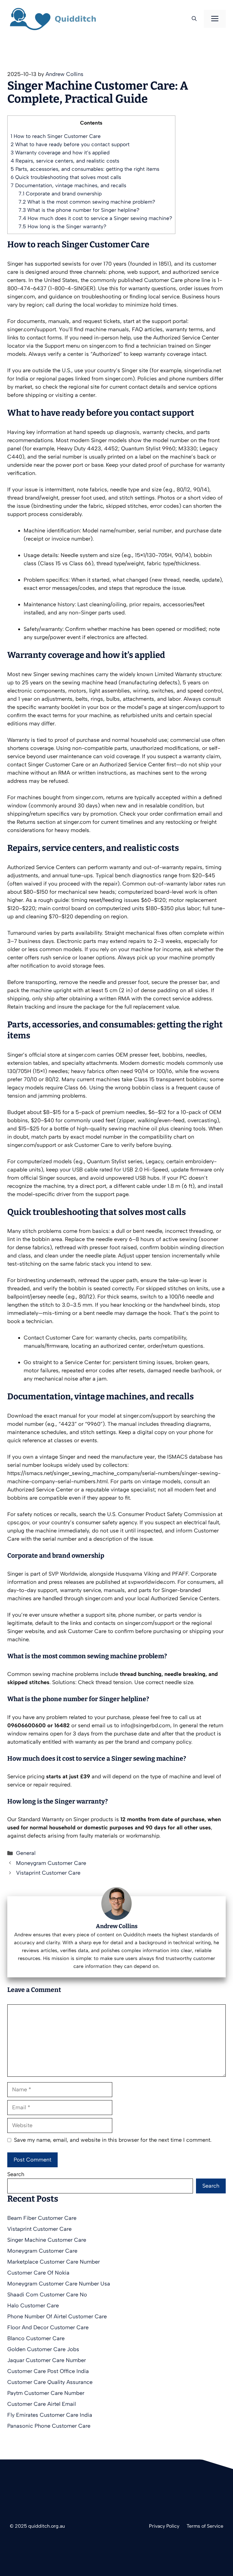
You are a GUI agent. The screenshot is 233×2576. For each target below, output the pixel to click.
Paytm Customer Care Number (46, 2393)
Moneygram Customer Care (51, 1863)
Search (16, 2174)
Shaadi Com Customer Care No (47, 2295)
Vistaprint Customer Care (48, 1873)
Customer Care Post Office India (48, 2371)
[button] (194, 19)
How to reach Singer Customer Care (56, 136)
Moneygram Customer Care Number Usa (59, 2284)
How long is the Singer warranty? (62, 226)
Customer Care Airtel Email (42, 2404)
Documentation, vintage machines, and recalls (68, 185)
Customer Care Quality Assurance (50, 2382)
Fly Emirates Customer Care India (50, 2415)
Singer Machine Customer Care (47, 2240)
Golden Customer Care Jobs (43, 2349)
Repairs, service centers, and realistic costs (65, 161)
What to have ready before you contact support (70, 144)
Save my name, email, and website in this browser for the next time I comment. (113, 2140)
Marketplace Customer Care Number (54, 2262)
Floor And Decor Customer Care (48, 2327)
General (26, 1853)
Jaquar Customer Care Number (47, 2360)
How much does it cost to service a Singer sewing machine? (95, 218)
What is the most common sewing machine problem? (87, 202)
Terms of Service (205, 2526)
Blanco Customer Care (36, 2338)
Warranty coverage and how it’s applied (60, 153)
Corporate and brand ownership (60, 194)
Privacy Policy (164, 2526)
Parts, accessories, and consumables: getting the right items (85, 169)
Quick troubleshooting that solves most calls (66, 177)
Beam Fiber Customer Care (42, 2218)
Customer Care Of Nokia (38, 2273)
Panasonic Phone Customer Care (49, 2426)
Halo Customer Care (33, 2306)
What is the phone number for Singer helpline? (79, 210)
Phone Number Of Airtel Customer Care (57, 2316)
